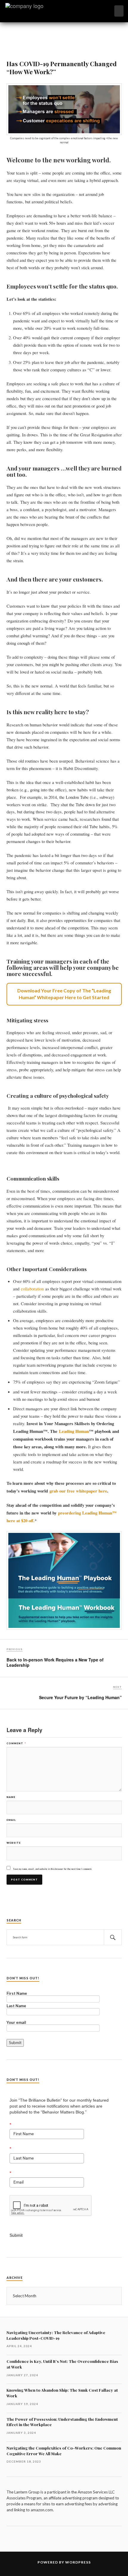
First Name (17, 1994)
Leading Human (74, 1431)
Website (14, 1843)
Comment (16, 1743)
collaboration (32, 1289)
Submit (16, 2235)
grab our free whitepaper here (78, 1491)
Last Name (16, 2006)
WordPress (78, 2562)
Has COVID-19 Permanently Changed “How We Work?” (62, 67)
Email (11, 1820)
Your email (16, 2023)
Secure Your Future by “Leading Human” (80, 1697)
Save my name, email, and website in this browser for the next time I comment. (53, 1869)
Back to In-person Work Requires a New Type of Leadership (55, 1662)
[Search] (113, 1937)
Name (11, 1797)
